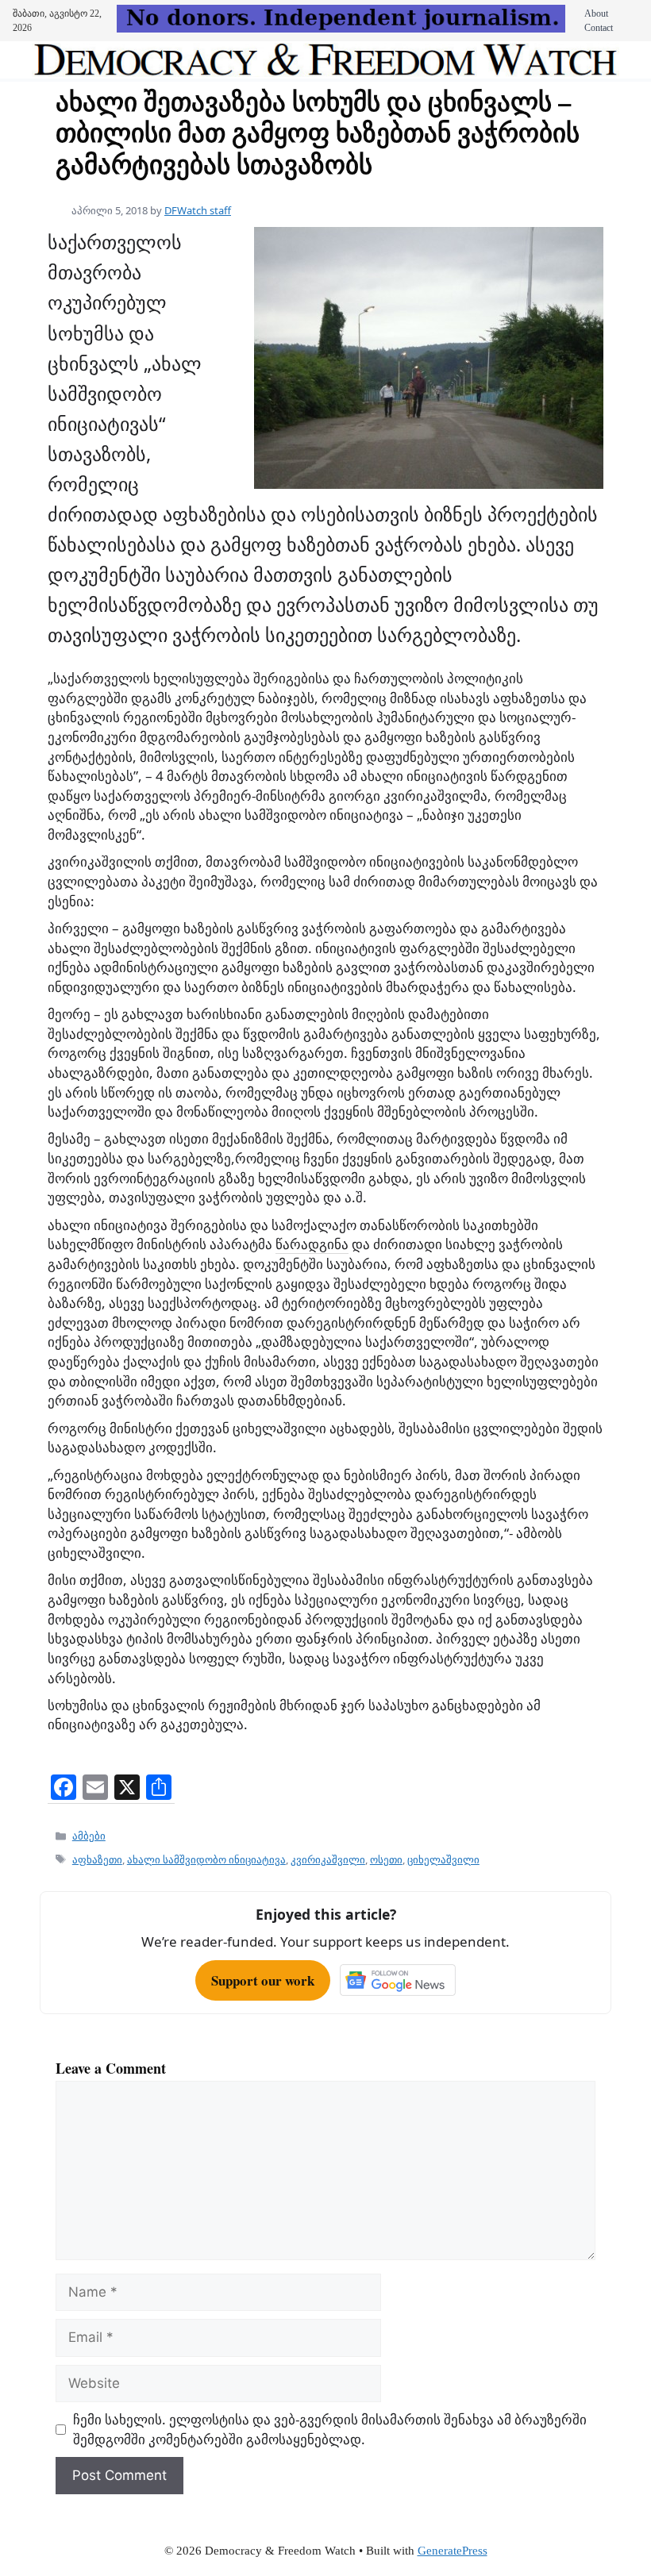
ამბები (89, 1836)
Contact (599, 28)
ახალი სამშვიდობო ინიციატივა (206, 1859)
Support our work (263, 1980)
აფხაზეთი (97, 1859)
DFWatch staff (198, 210)
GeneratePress (453, 2551)
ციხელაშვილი (443, 1859)
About (596, 13)
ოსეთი (386, 1859)
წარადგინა (312, 1244)
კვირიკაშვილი (328, 1859)
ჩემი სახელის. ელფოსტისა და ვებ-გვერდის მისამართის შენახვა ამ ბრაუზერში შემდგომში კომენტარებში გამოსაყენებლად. (330, 2429)
